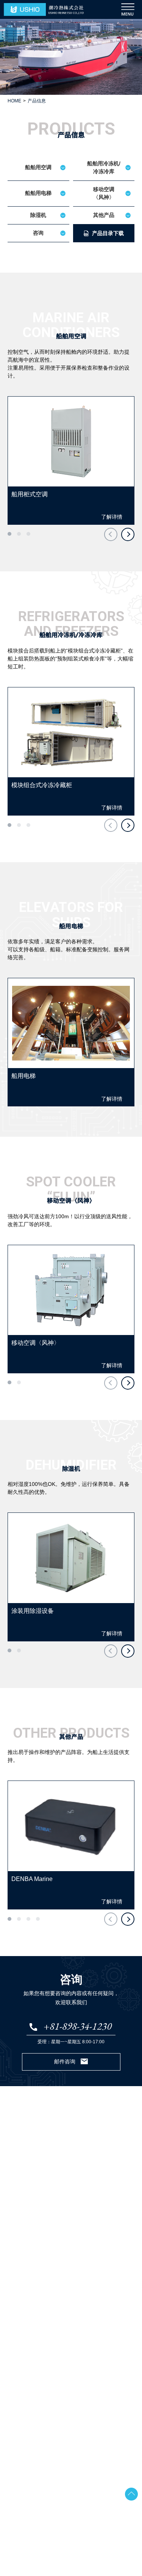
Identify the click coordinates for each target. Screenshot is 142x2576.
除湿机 (38, 215)
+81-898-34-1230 (78, 2026)
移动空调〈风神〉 (104, 193)
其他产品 (104, 215)
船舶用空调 (38, 167)
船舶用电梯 (38, 193)
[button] (9, 534)
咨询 (38, 233)
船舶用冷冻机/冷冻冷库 (104, 167)
